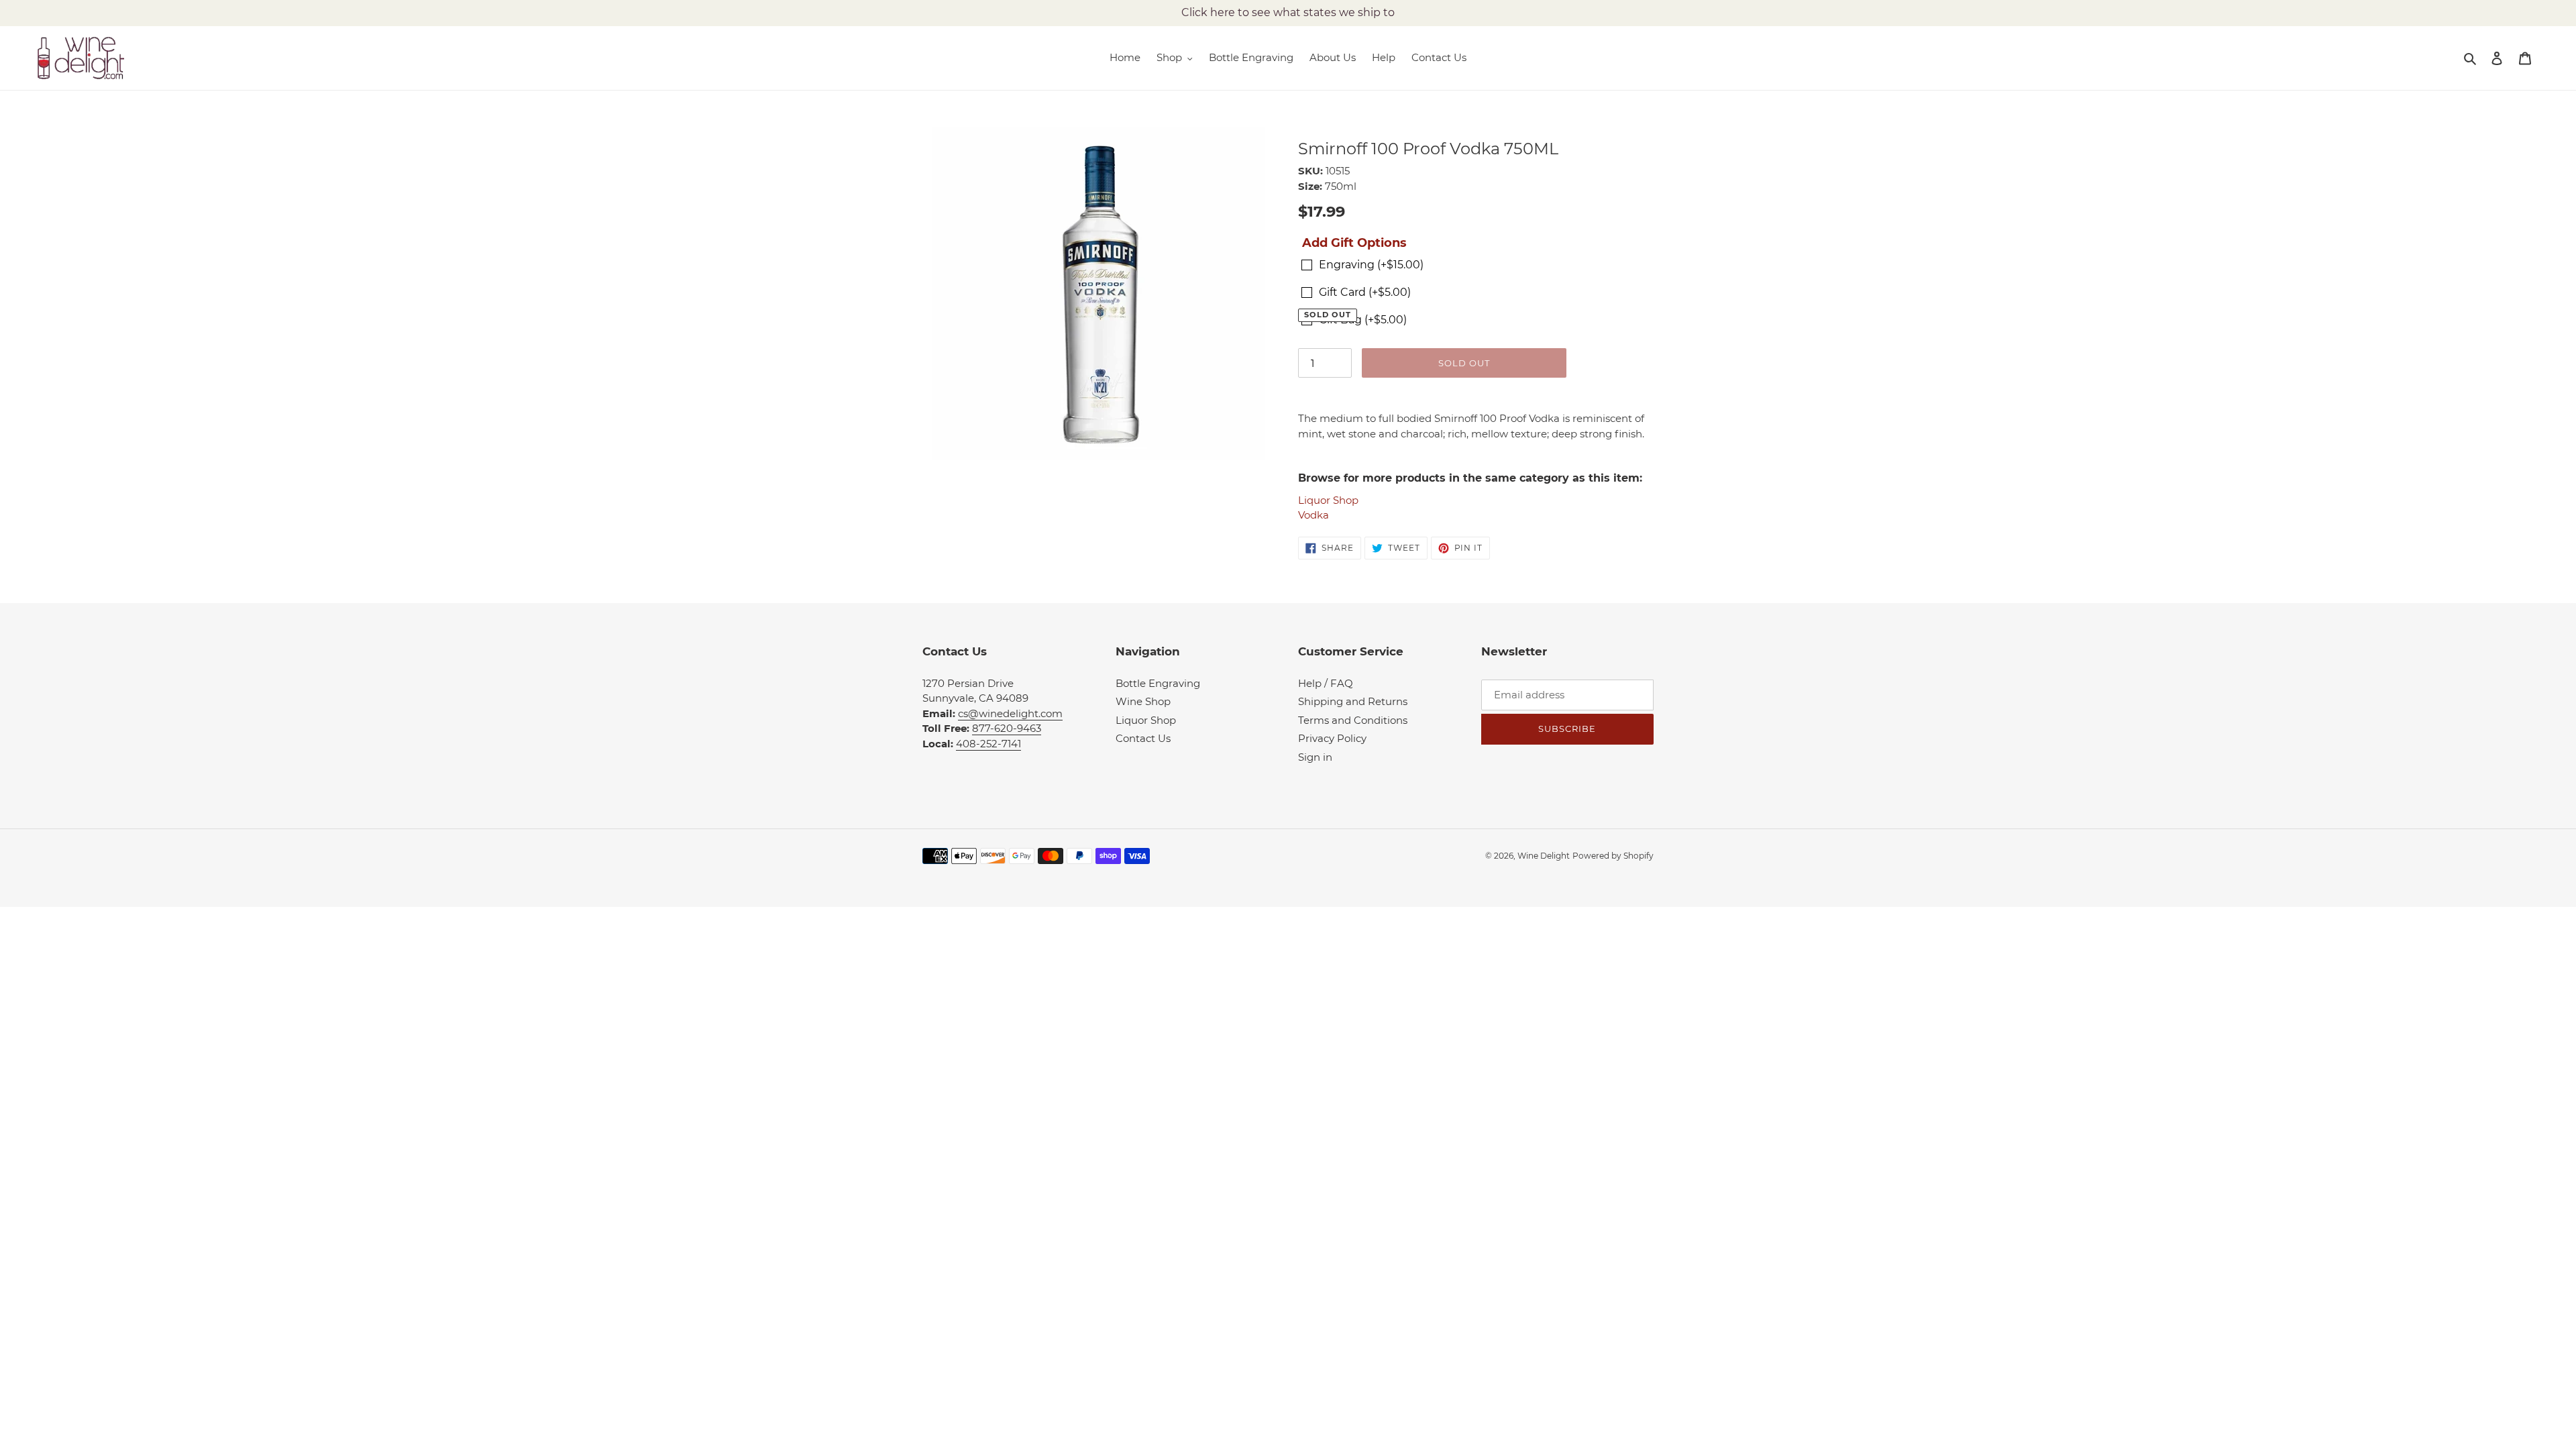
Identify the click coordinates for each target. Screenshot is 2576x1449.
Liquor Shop (1328, 500)
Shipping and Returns (1353, 701)
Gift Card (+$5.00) (1365, 292)
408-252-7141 (988, 744)
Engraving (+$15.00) (1371, 265)
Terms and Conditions (1353, 720)
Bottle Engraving (1158, 683)
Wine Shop (1143, 701)
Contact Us (1143, 738)
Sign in (1315, 757)
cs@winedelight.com (1010, 713)
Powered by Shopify (1613, 856)
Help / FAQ (1326, 683)
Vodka (1313, 515)
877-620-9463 (1007, 728)
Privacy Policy (1332, 738)
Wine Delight (1544, 856)
